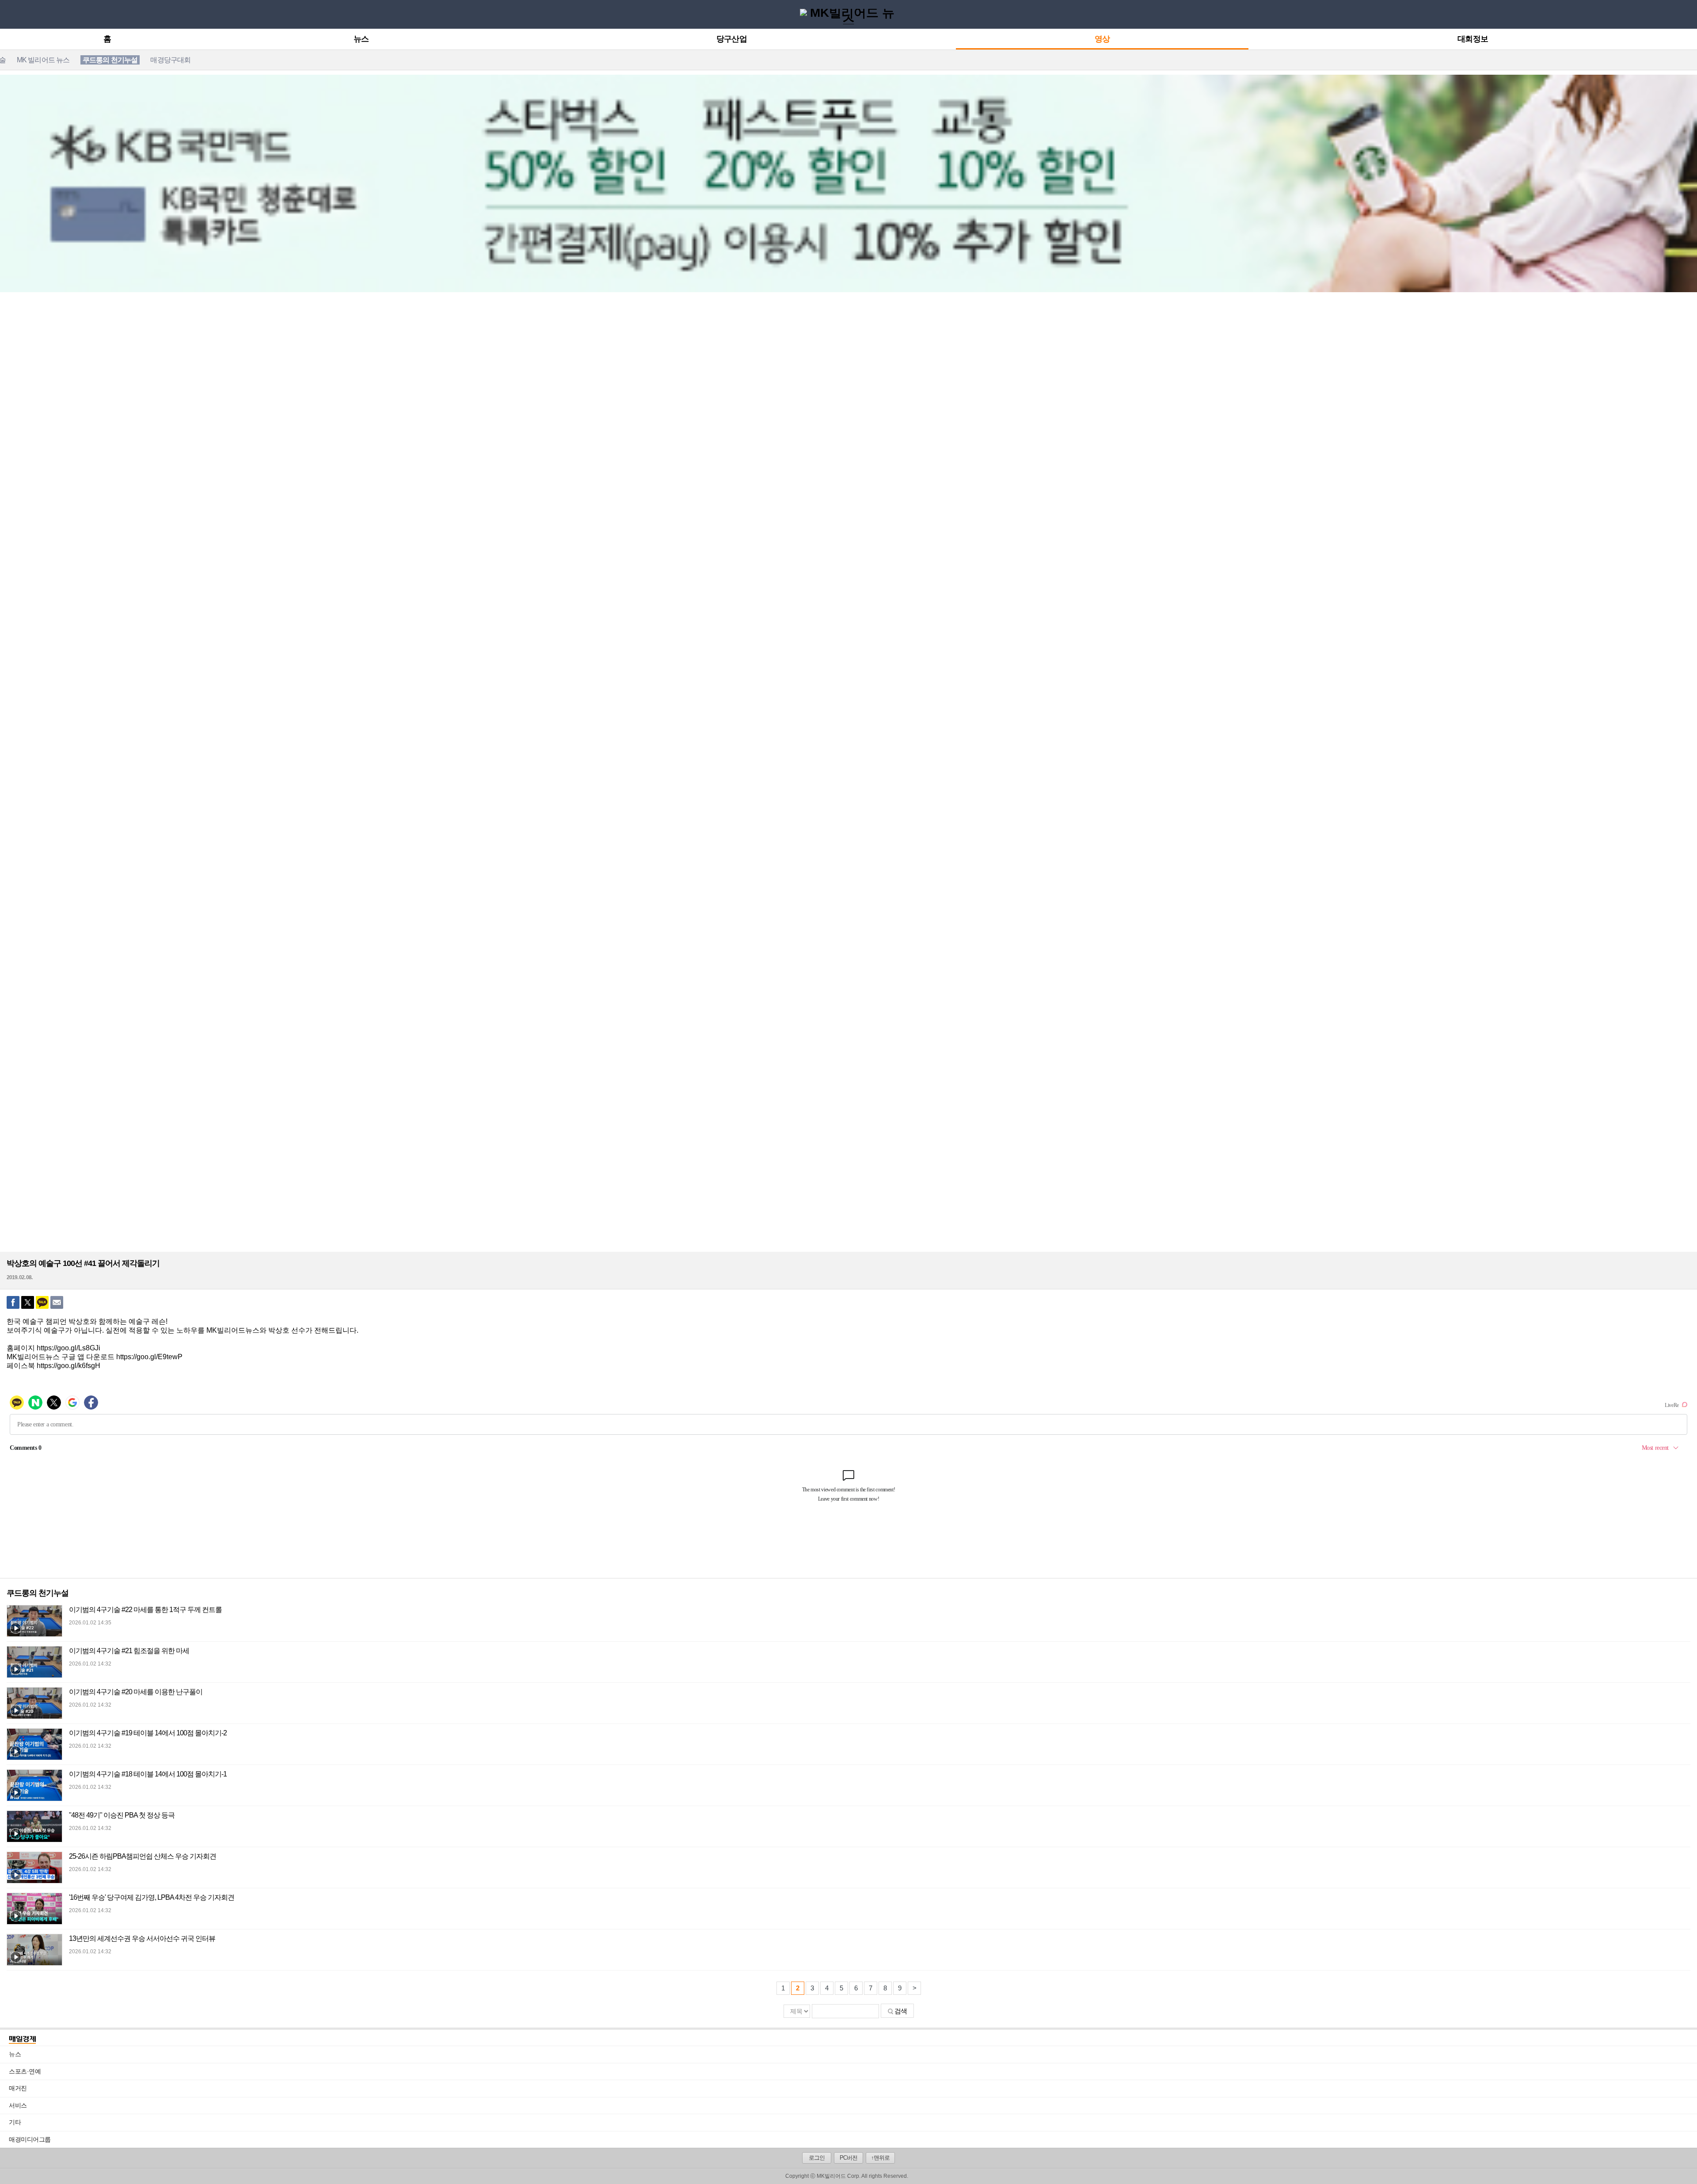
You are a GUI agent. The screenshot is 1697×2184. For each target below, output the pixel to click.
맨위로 (1683, 2165)
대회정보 (1473, 39)
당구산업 (731, 39)
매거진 (853, 2088)
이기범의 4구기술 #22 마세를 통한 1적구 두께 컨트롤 (145, 1610)
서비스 (853, 2105)
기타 (853, 2122)
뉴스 (361, 39)
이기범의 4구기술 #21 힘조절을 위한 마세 (129, 1651)
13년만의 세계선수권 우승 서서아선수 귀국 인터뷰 (142, 1938)
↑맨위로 (880, 2158)
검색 (901, 2011)
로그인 (817, 2158)
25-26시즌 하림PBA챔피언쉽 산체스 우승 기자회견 (143, 1856)
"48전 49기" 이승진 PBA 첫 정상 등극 (122, 1815)
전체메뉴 (9, 14)
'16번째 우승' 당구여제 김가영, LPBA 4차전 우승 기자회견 (152, 1897)
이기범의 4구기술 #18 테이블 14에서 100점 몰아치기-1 (148, 1774)
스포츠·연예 (853, 2071)
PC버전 (848, 2158)
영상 (1102, 39)
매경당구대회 (170, 60)
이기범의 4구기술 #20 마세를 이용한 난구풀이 (136, 1692)
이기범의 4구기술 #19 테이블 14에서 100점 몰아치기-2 (148, 1733)
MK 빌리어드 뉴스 (43, 60)
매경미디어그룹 (30, 2139)
